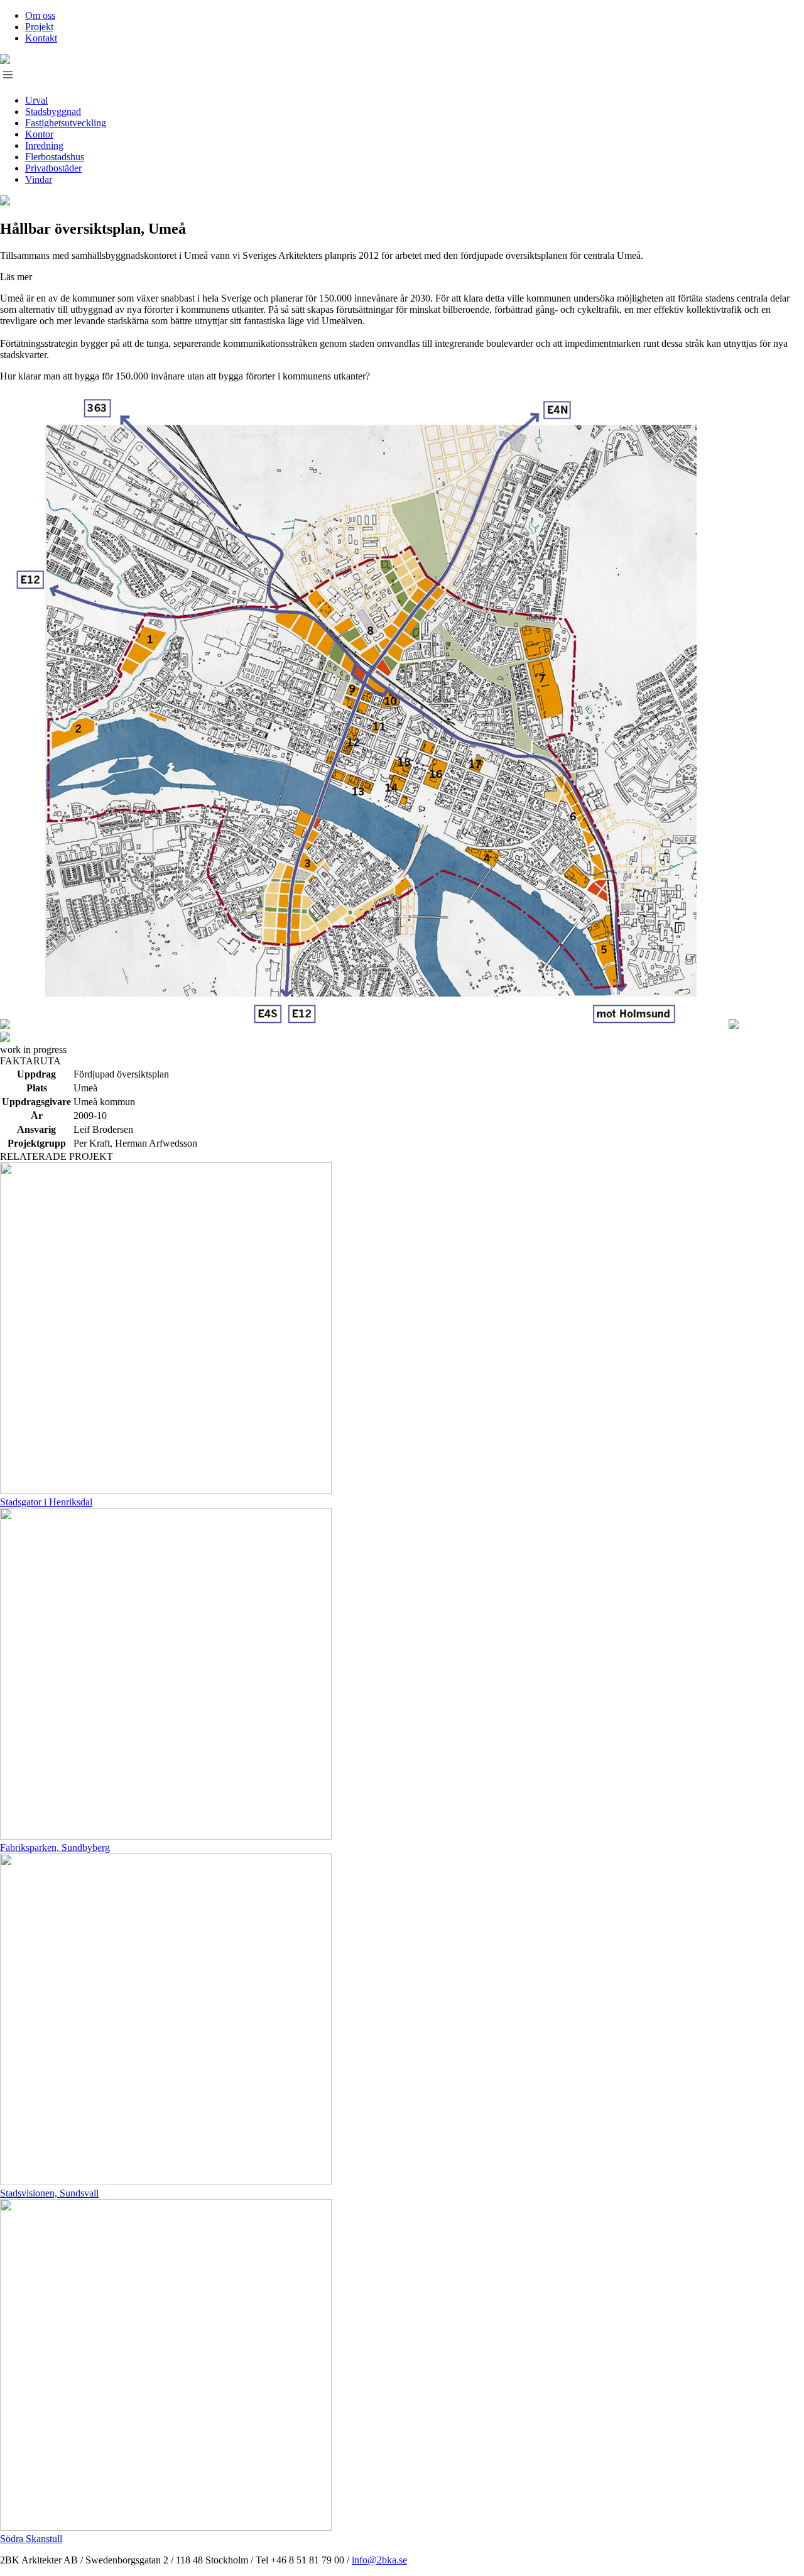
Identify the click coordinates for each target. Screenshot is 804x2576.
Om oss (40, 15)
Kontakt (41, 38)
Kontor (39, 134)
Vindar (39, 179)
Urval (36, 100)
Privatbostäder (53, 168)
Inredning (44, 145)
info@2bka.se (379, 2560)
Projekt (39, 27)
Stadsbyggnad (53, 112)
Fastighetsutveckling (66, 123)
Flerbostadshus (55, 157)
